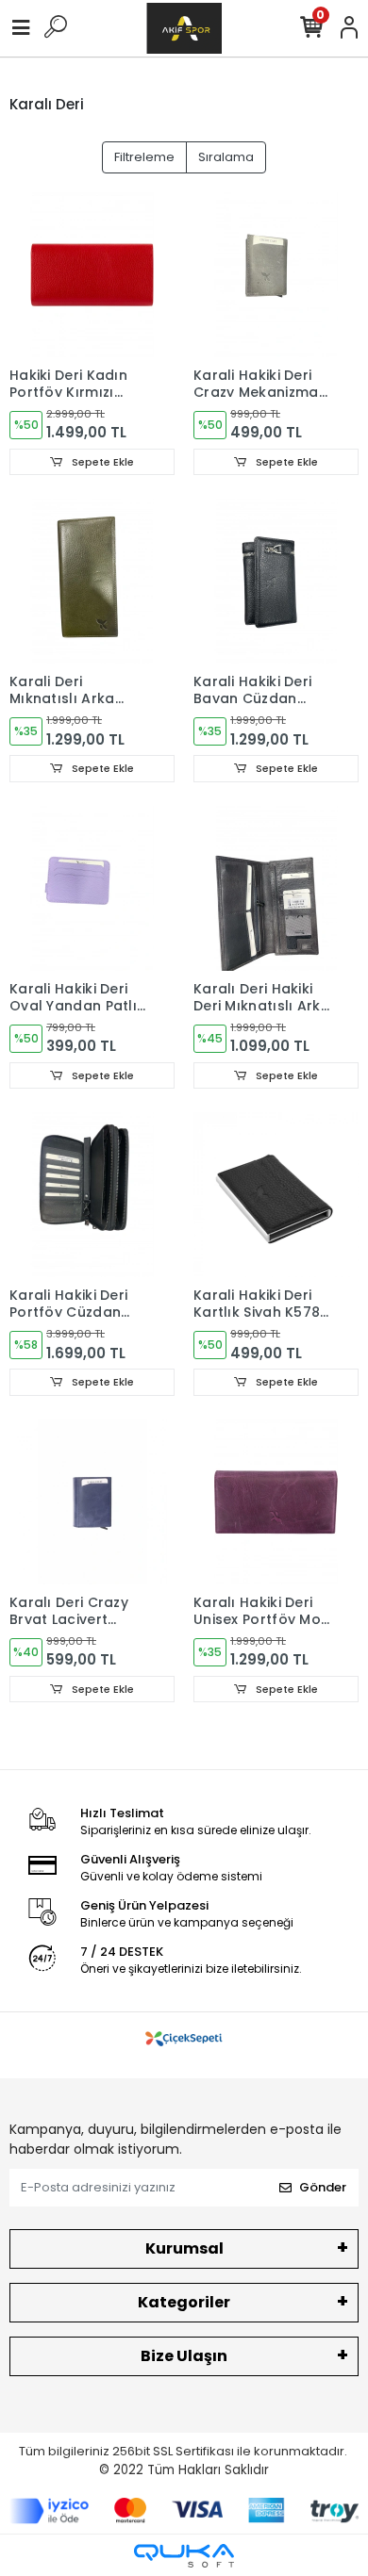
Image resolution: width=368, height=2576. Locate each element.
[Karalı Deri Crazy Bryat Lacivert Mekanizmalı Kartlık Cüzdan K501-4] (92, 1502)
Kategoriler (184, 2302)
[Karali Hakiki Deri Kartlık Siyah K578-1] (276, 1195)
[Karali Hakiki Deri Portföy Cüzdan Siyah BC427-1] (92, 1195)
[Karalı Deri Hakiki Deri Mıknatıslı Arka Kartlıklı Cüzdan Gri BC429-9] (276, 888)
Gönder (323, 2187)
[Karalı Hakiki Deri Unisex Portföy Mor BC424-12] (276, 1502)
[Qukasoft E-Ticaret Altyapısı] (184, 2556)
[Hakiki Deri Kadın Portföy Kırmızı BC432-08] (92, 275)
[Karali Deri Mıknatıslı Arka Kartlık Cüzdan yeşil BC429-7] (92, 581)
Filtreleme (144, 157)
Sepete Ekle (101, 462)
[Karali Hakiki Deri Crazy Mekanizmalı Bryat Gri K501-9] (276, 275)
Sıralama (226, 157)
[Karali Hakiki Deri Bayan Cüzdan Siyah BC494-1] (276, 581)
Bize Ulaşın (184, 2356)
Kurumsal (184, 2248)
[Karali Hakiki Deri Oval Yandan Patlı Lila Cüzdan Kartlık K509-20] (92, 888)
